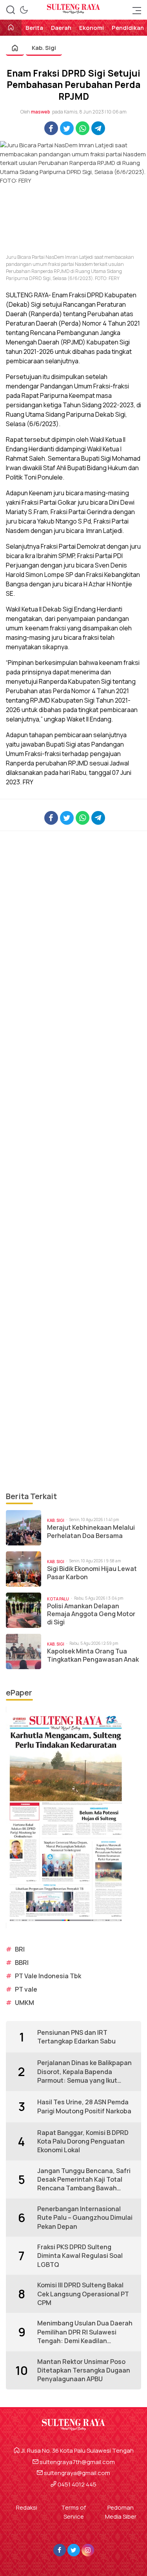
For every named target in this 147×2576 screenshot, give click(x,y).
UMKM (24, 2003)
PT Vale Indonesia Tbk (48, 1976)
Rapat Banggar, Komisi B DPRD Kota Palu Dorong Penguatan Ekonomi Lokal (83, 2141)
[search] (11, 10)
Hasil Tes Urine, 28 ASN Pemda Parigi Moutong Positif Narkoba (84, 2106)
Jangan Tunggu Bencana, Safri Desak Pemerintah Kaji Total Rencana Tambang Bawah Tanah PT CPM (84, 2180)
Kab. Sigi (44, 48)
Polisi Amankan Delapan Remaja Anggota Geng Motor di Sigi (91, 1614)
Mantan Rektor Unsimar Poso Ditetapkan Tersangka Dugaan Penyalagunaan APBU (84, 2370)
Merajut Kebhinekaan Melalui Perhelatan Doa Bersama (91, 1532)
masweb (41, 112)
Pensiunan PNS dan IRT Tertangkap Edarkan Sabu (76, 2037)
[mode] (24, 10)
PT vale (26, 1989)
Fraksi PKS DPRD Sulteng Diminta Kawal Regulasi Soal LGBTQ (80, 2256)
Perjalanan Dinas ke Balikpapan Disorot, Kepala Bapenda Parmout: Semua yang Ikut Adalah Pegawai (84, 2072)
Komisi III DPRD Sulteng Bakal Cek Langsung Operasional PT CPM (83, 2294)
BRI (20, 1949)
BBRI (22, 1963)
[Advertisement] (73, 1161)
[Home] (11, 28)
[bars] (134, 10)
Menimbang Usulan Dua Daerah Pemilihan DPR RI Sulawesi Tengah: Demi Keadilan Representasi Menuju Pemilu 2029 (85, 2332)
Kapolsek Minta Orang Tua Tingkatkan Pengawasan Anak (93, 1655)
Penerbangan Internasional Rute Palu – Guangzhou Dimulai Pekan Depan (85, 2218)
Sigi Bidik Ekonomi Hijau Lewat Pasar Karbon (92, 1573)
